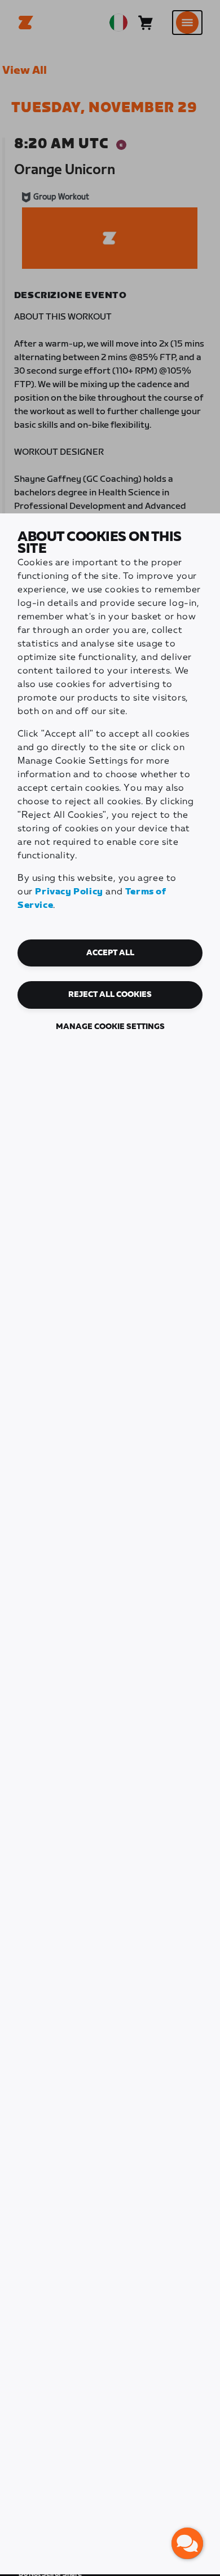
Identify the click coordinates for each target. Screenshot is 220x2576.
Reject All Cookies (110, 995)
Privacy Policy (69, 892)
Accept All (110, 953)
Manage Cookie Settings (110, 1027)
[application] (187, 2543)
